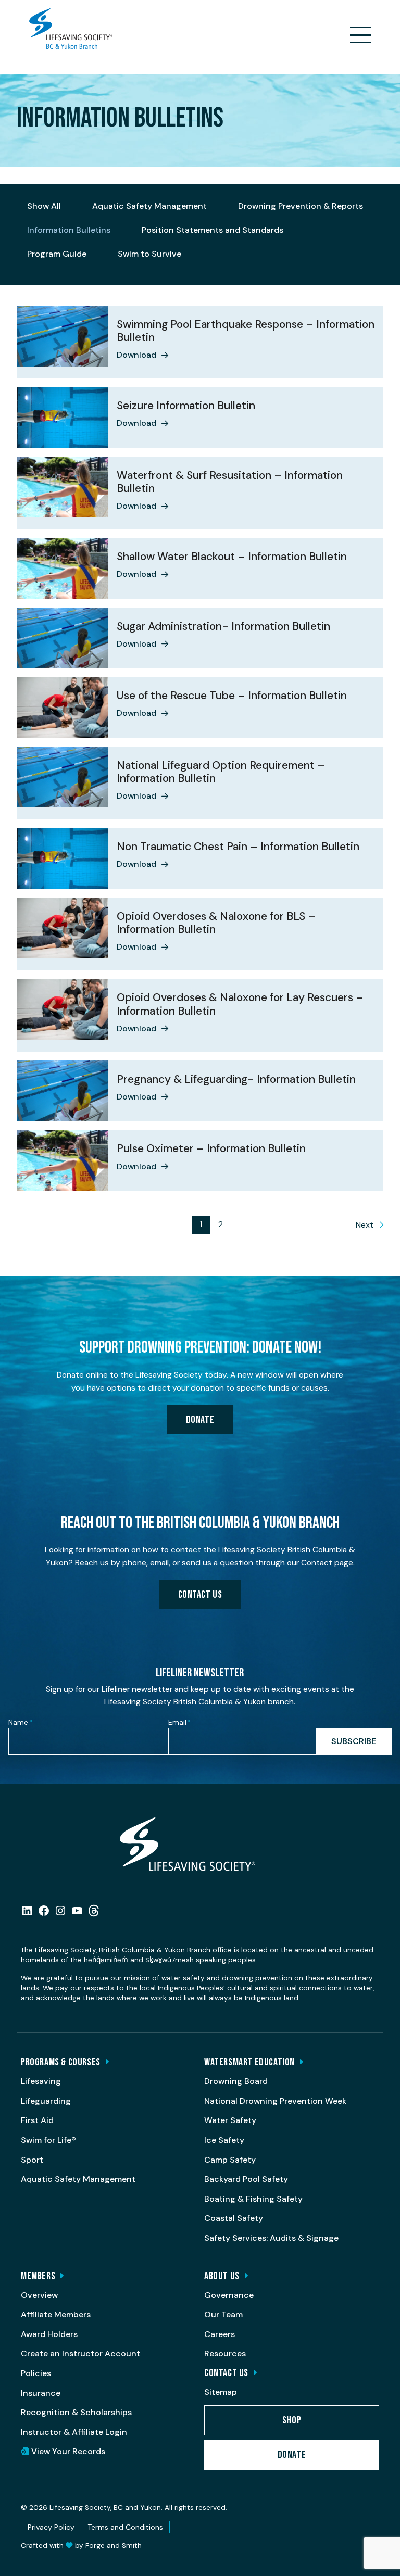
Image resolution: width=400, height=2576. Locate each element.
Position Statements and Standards (213, 230)
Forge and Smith (114, 2546)
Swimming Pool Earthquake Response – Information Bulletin (246, 331)
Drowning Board (236, 2081)
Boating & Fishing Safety (253, 2199)
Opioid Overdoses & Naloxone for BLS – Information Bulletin (216, 923)
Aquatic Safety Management (149, 206)
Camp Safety (230, 2160)
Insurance (41, 2393)
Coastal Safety (234, 2218)
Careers (220, 2334)
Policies (36, 2373)
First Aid (37, 2120)
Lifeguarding (46, 2101)
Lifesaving (41, 2081)
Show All (44, 206)
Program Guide (57, 254)
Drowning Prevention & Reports (301, 206)
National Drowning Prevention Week (275, 2101)
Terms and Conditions (125, 2527)
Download (136, 355)
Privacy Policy (51, 2527)
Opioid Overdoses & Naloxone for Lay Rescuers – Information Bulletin (240, 1004)
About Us (222, 2276)
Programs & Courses (61, 2062)
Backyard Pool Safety (246, 2179)
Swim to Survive (149, 254)
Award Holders (49, 2334)
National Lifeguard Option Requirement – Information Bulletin (221, 772)
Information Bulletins (69, 230)
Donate (200, 1420)
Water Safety (230, 2120)
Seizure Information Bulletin (186, 406)
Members (38, 2276)
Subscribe (354, 1741)
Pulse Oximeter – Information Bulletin (211, 1148)
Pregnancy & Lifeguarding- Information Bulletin (236, 1079)
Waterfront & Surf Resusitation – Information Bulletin (230, 482)
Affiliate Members (56, 2314)
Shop (292, 2420)
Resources (225, 2353)
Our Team (223, 2314)
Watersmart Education (249, 2062)
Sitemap (221, 2392)
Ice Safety (224, 2140)
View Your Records (67, 2451)
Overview (39, 2295)
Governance (229, 2295)
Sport (32, 2160)
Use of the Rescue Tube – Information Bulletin (232, 696)
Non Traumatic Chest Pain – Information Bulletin (238, 847)
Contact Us (200, 1595)
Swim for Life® (48, 2140)
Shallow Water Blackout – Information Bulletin (232, 557)
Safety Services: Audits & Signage (271, 2238)
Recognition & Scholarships (76, 2412)
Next (365, 1225)
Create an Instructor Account (80, 2353)
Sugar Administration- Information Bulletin (223, 626)
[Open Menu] (360, 35)
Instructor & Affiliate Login (74, 2432)
